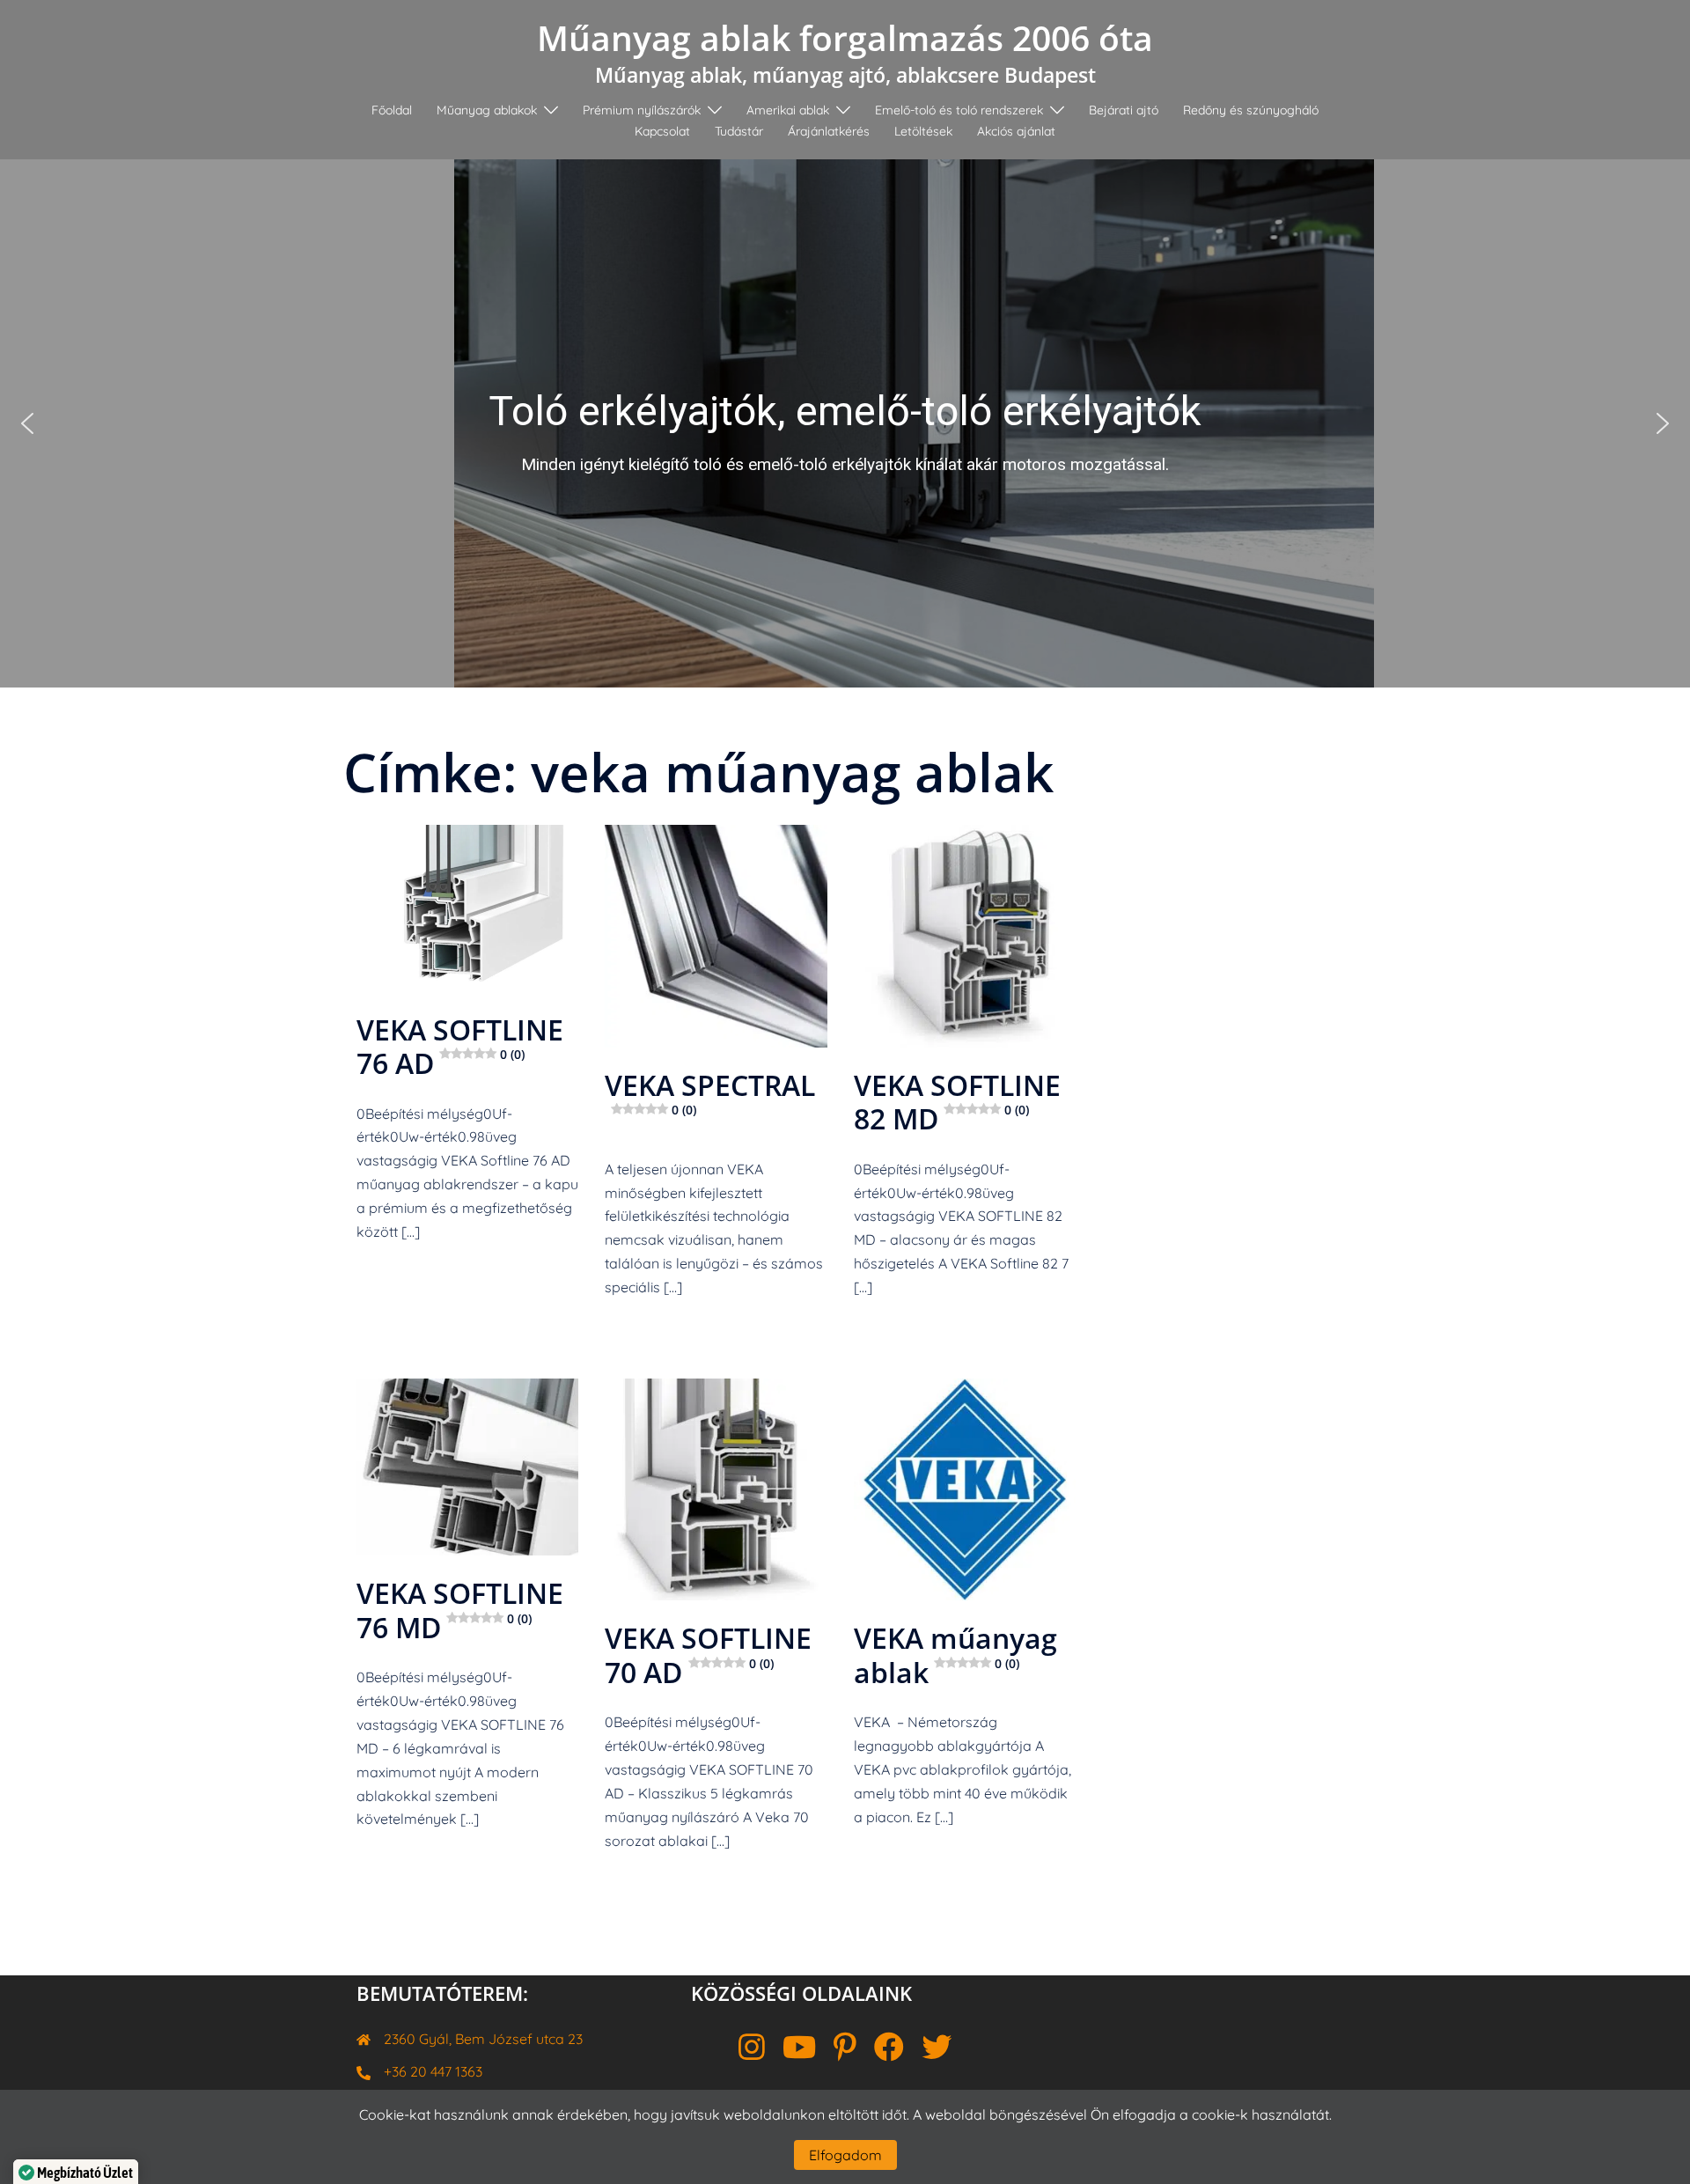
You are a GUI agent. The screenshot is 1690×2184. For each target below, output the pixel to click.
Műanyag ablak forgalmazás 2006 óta (845, 37)
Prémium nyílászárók (642, 110)
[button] (845, 423)
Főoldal (392, 110)
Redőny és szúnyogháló (1251, 110)
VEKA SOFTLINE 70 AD (708, 1655)
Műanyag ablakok (487, 110)
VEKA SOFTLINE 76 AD (460, 1046)
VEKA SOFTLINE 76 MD (460, 1610)
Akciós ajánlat (1016, 131)
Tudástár (739, 131)
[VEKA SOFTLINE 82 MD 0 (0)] (965, 934)
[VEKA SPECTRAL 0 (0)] (716, 934)
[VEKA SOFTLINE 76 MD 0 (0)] (467, 1465)
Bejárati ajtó (1124, 110)
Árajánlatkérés (829, 131)
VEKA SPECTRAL (710, 1092)
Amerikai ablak (788, 110)
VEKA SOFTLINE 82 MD (957, 1102)
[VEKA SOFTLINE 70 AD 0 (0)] (716, 1487)
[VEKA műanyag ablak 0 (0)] (965, 1487)
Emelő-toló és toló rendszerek (959, 110)
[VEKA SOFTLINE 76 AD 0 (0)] (467, 906)
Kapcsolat (662, 131)
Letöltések (923, 131)
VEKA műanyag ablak (955, 1655)
